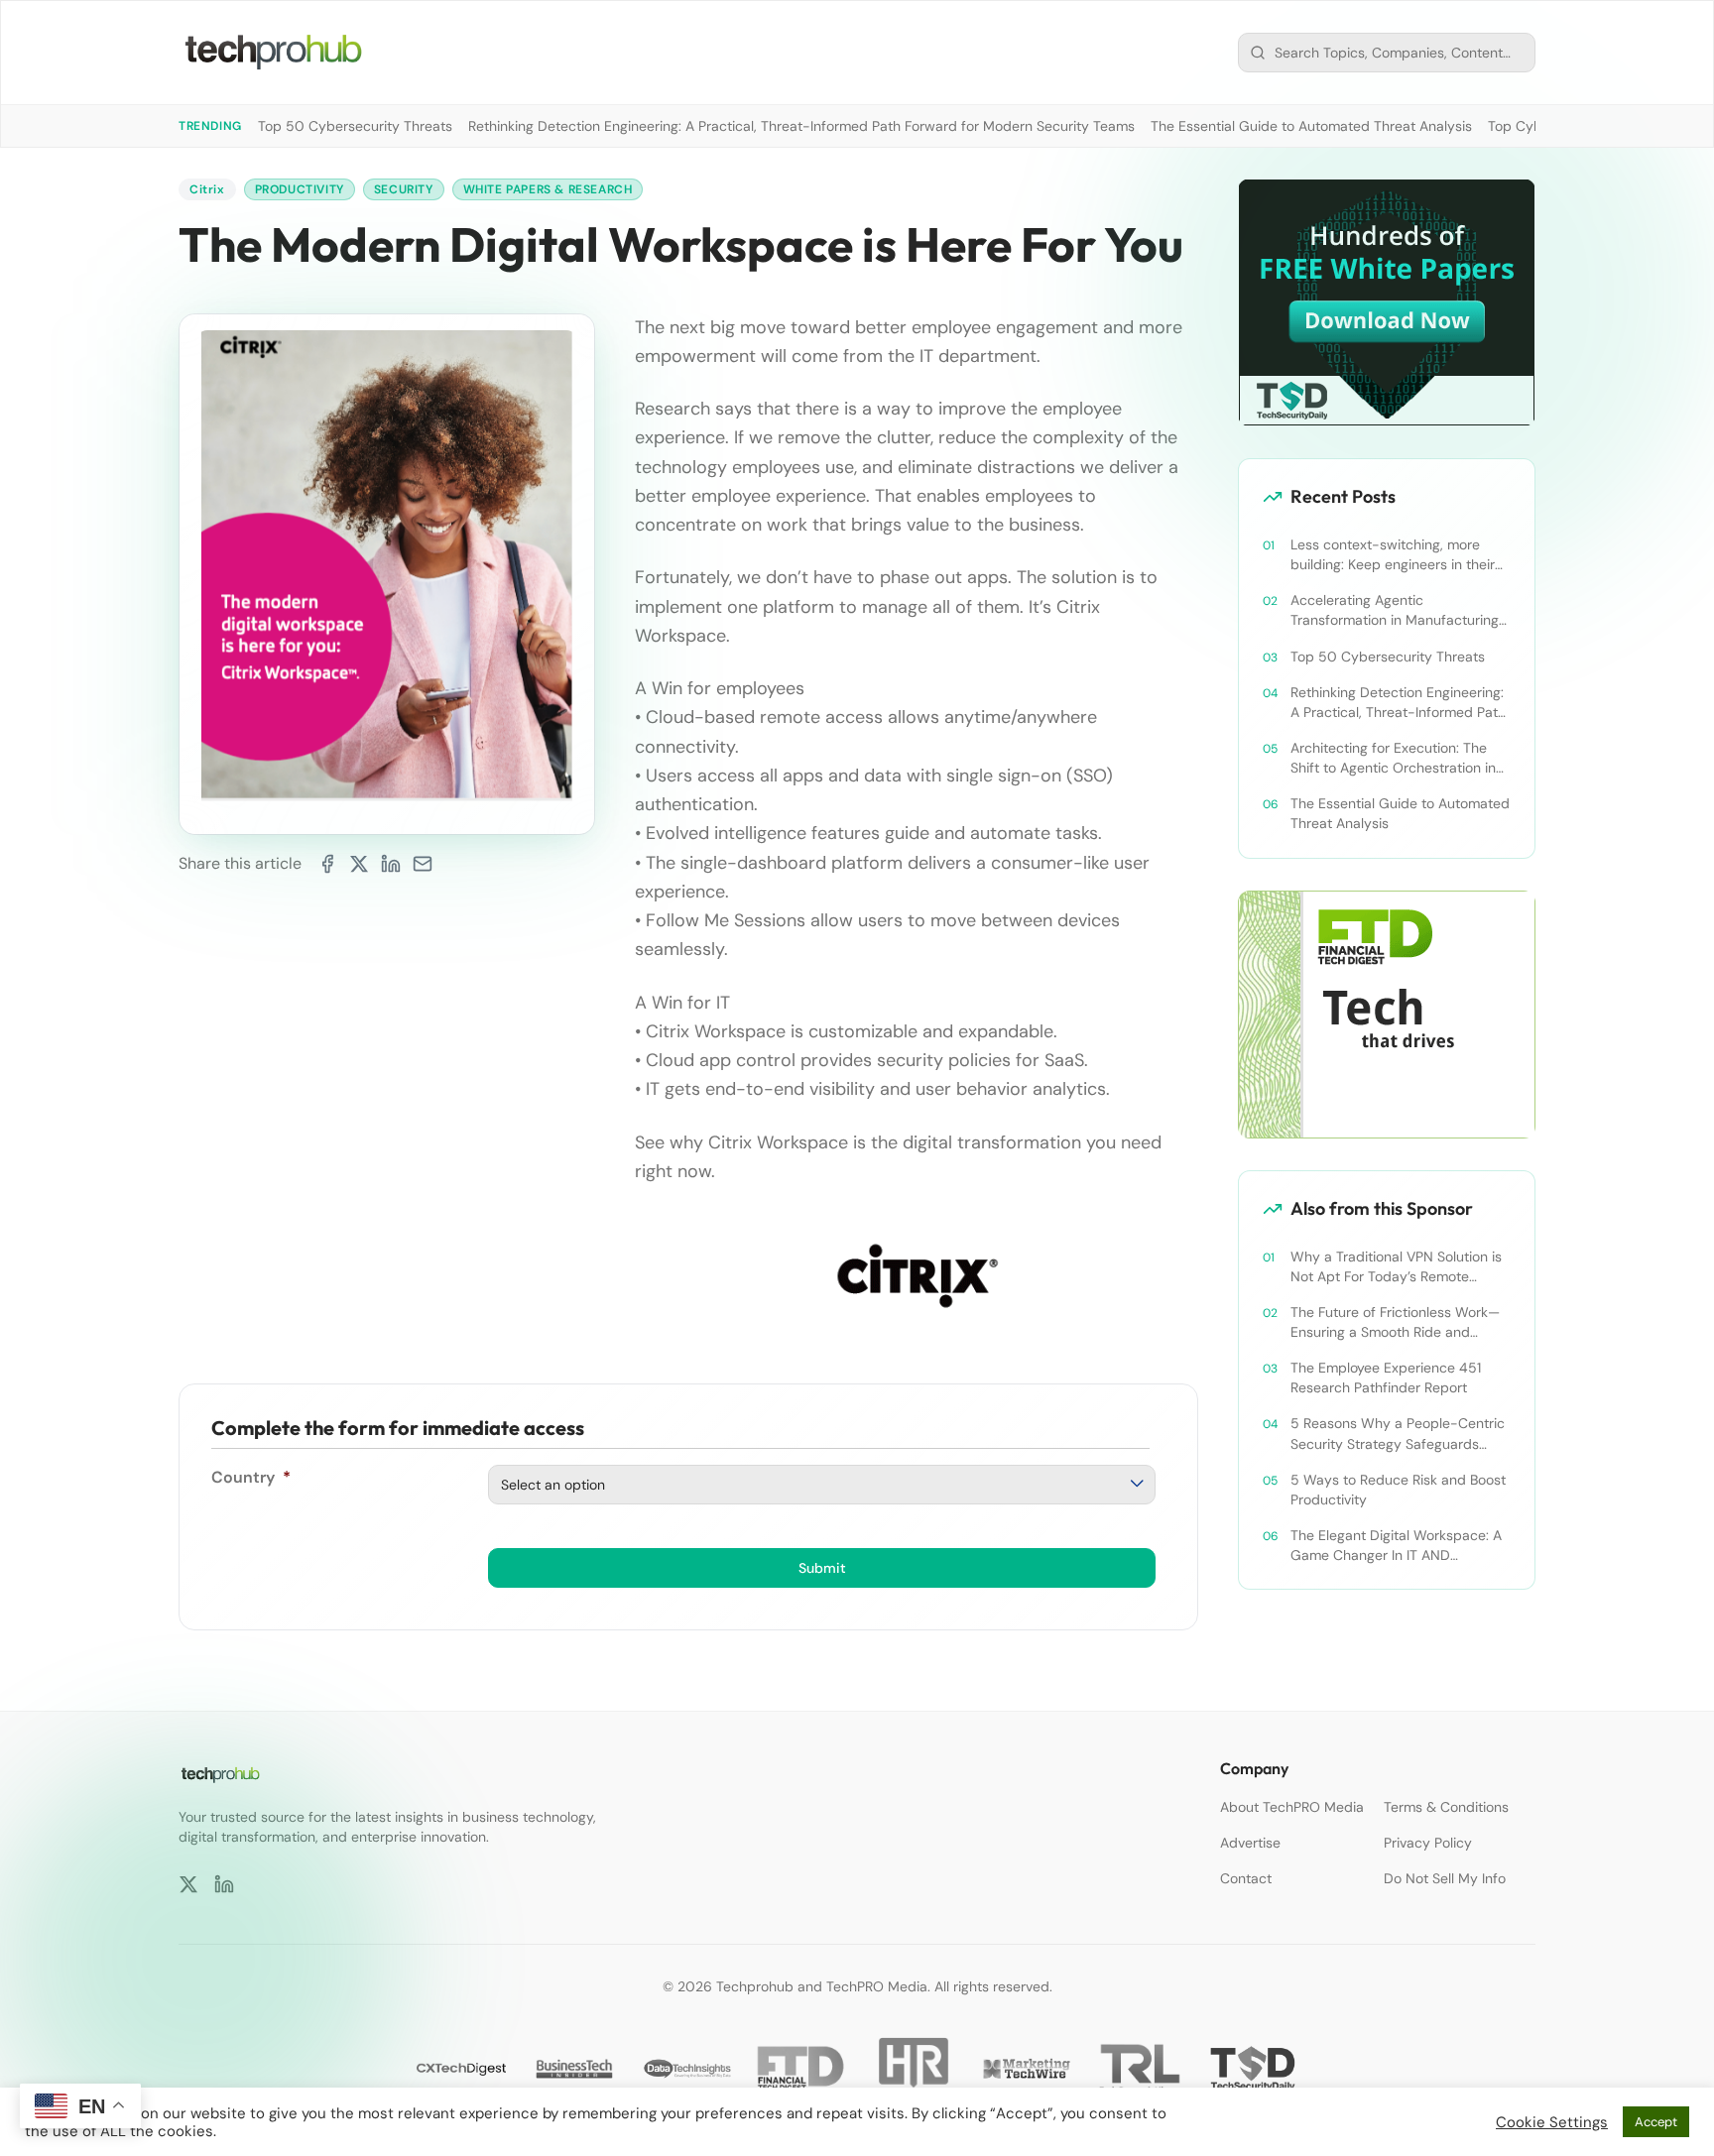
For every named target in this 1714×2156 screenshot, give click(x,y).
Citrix (207, 189)
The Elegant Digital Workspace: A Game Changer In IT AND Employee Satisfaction (1396, 1546)
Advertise (1250, 1843)
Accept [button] (1656, 2122)
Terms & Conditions (1446, 1807)
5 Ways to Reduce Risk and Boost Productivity (1398, 1490)
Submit (822, 1568)
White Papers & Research (548, 189)
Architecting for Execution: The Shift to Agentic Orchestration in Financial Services (1393, 758)
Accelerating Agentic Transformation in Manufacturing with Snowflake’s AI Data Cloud (1395, 610)
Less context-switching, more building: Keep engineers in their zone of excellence (1393, 555)
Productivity (300, 189)
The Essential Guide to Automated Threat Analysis (1311, 126)
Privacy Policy (1428, 1843)
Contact (1246, 1878)
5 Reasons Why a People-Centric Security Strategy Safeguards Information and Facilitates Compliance (1398, 1434)
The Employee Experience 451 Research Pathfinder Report (1386, 1377)
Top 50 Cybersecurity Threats (355, 126)
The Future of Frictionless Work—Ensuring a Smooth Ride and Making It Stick (1395, 1322)
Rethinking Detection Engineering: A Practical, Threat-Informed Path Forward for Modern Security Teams (801, 126)
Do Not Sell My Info (1445, 1878)
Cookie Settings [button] (1552, 2122)
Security (404, 189)
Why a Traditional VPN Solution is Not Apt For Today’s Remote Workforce (1396, 1267)
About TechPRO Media (1292, 1807)
